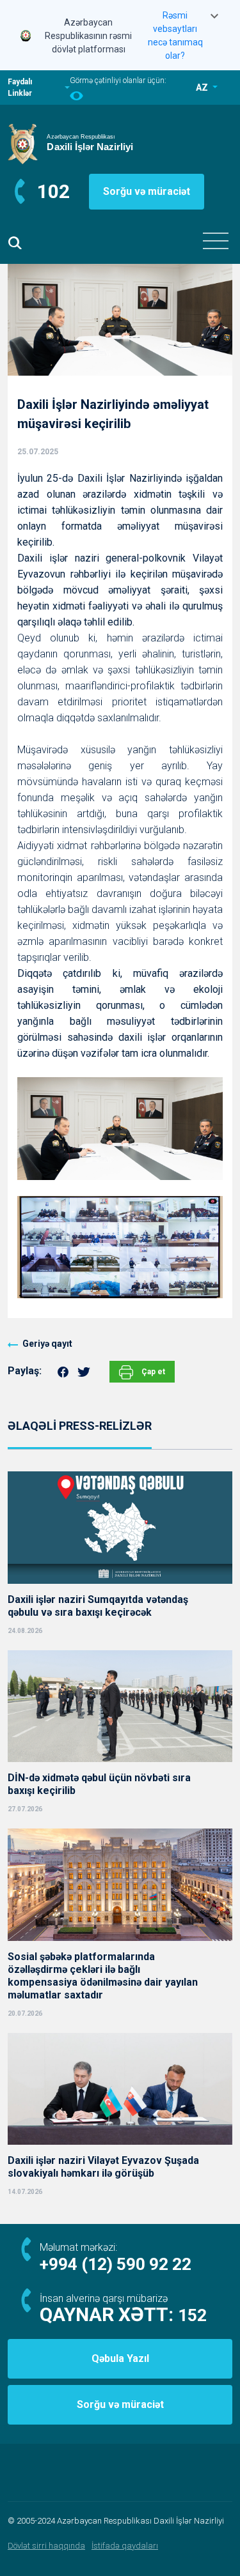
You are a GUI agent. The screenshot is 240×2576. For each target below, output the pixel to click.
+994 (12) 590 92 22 (116, 2264)
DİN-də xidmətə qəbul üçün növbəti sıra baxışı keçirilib (99, 1784)
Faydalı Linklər (20, 88)
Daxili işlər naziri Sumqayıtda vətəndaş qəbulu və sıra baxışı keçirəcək (98, 1606)
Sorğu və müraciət (147, 191)
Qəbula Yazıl (120, 2358)
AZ (203, 88)
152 (192, 2315)
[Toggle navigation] (216, 241)
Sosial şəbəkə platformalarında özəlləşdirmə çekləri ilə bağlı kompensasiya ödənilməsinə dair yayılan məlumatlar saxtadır (103, 1976)
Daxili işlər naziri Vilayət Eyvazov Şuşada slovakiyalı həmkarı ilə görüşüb (103, 2167)
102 (53, 191)
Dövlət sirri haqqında (46, 2546)
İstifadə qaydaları (125, 2546)
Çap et (152, 1372)
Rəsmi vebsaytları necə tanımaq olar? (175, 35)
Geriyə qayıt (47, 1344)
